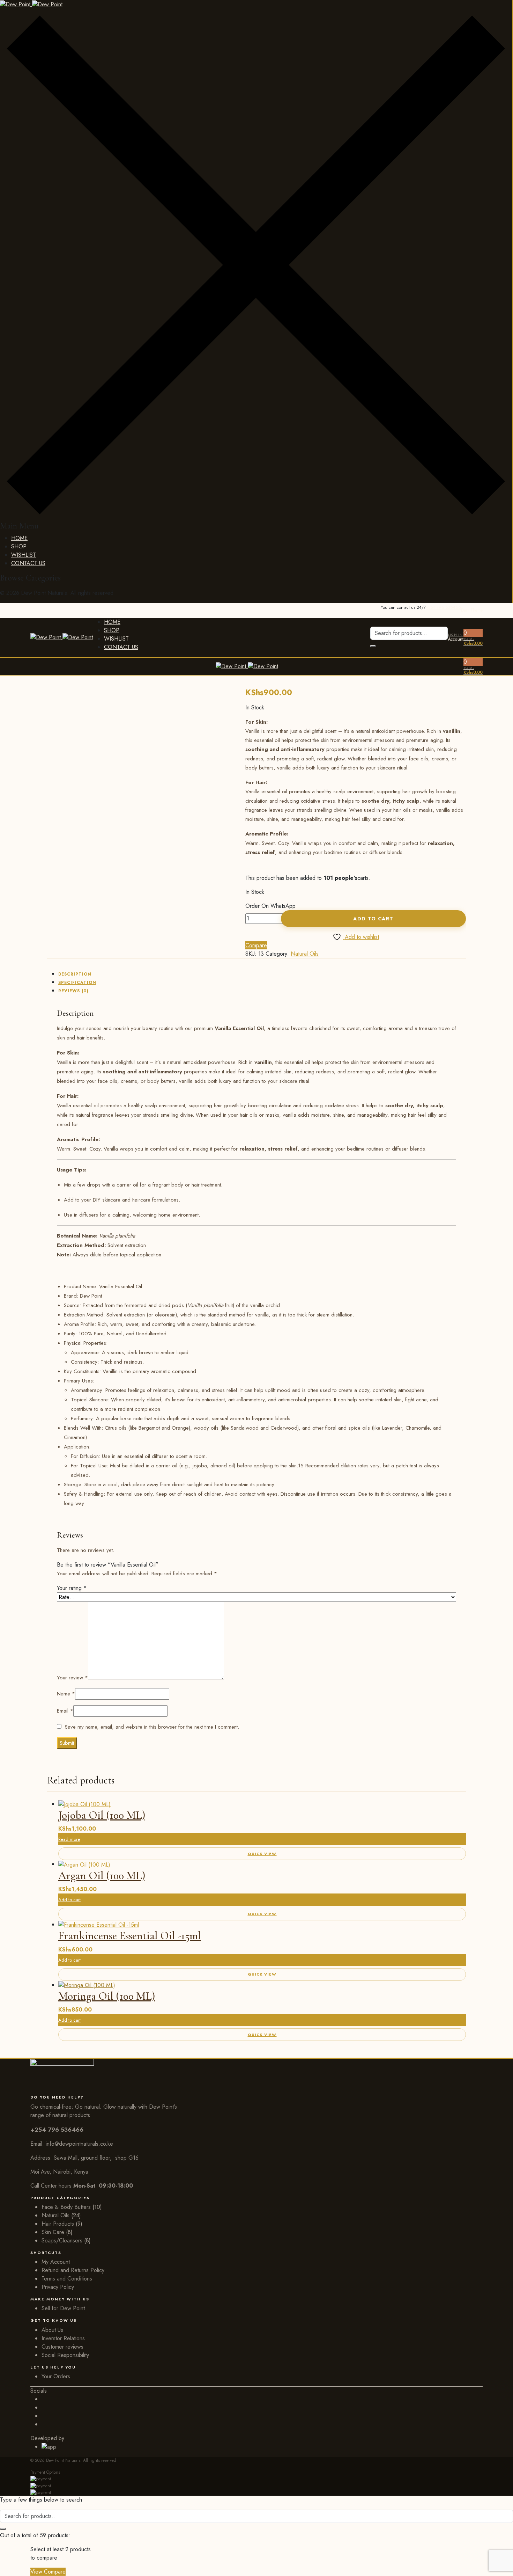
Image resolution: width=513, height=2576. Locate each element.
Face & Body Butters (66, 2207)
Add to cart (373, 919)
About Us (52, 2330)
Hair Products (58, 2224)
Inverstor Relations (63, 2338)
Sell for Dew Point (63, 2308)
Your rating (72, 1588)
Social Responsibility (65, 2355)
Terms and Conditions (67, 2279)
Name (66, 1694)
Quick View (262, 1854)
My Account (56, 2262)
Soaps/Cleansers (62, 2241)
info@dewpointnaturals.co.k (78, 2144)
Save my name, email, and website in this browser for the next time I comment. (152, 1727)
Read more (69, 1839)
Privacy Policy (58, 2287)
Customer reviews (62, 2347)
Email (65, 1711)
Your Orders (56, 2376)
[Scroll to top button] (497, 2560)
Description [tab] (75, 974)
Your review (72, 1678)
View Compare (48, 2572)
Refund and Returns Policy (73, 2270)
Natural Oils (305, 954)
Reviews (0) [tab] (73, 991)
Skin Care (53, 2232)
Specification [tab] (77, 983)
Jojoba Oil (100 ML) (102, 1815)
